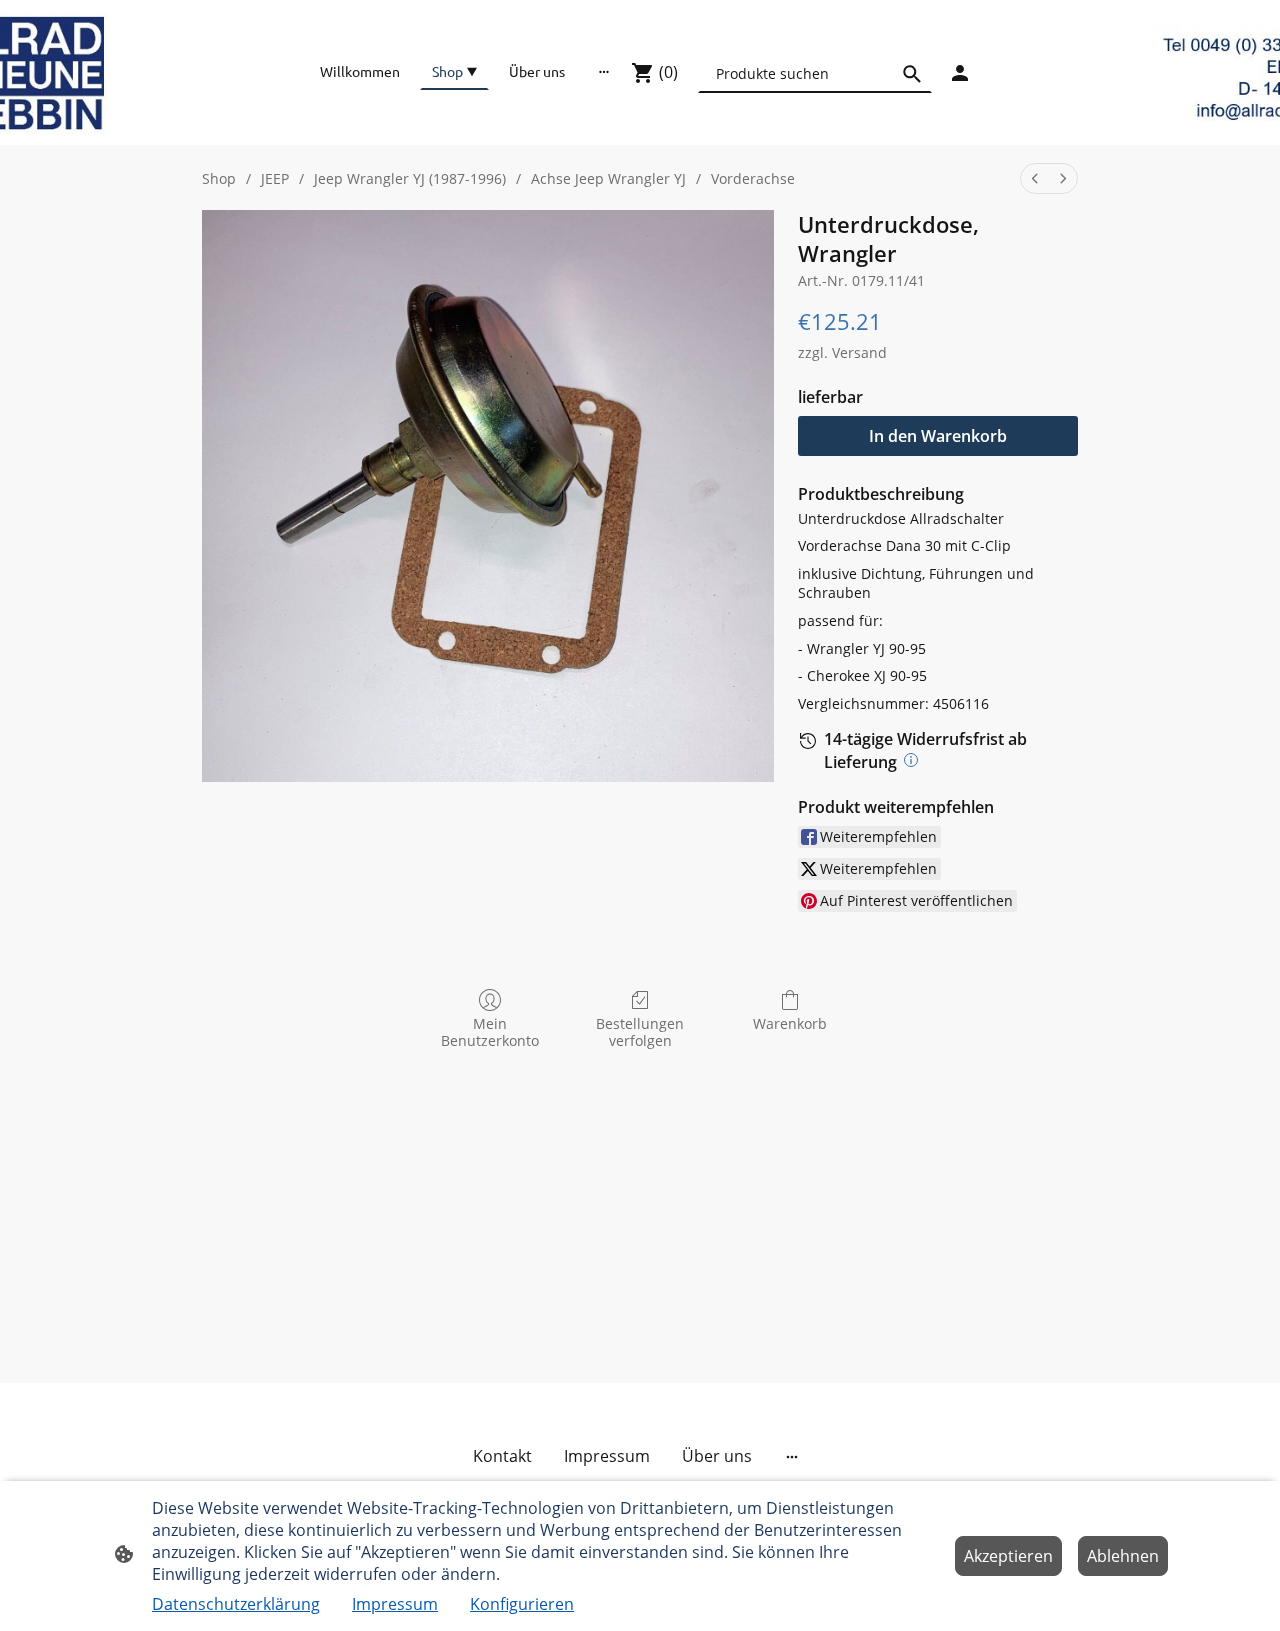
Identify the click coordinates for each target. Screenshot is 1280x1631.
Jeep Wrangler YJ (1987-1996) (410, 178)
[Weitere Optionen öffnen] (604, 71)
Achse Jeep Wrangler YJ (608, 178)
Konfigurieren (522, 1604)
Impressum (395, 1604)
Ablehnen (1123, 1556)
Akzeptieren (1008, 1556)
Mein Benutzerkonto (490, 1032)
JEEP (275, 178)
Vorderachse (753, 178)
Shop (219, 178)
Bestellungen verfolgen (640, 1032)
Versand (859, 352)
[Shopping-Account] (960, 73)
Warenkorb (790, 1023)
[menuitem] (1035, 178)
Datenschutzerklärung (236, 1604)
